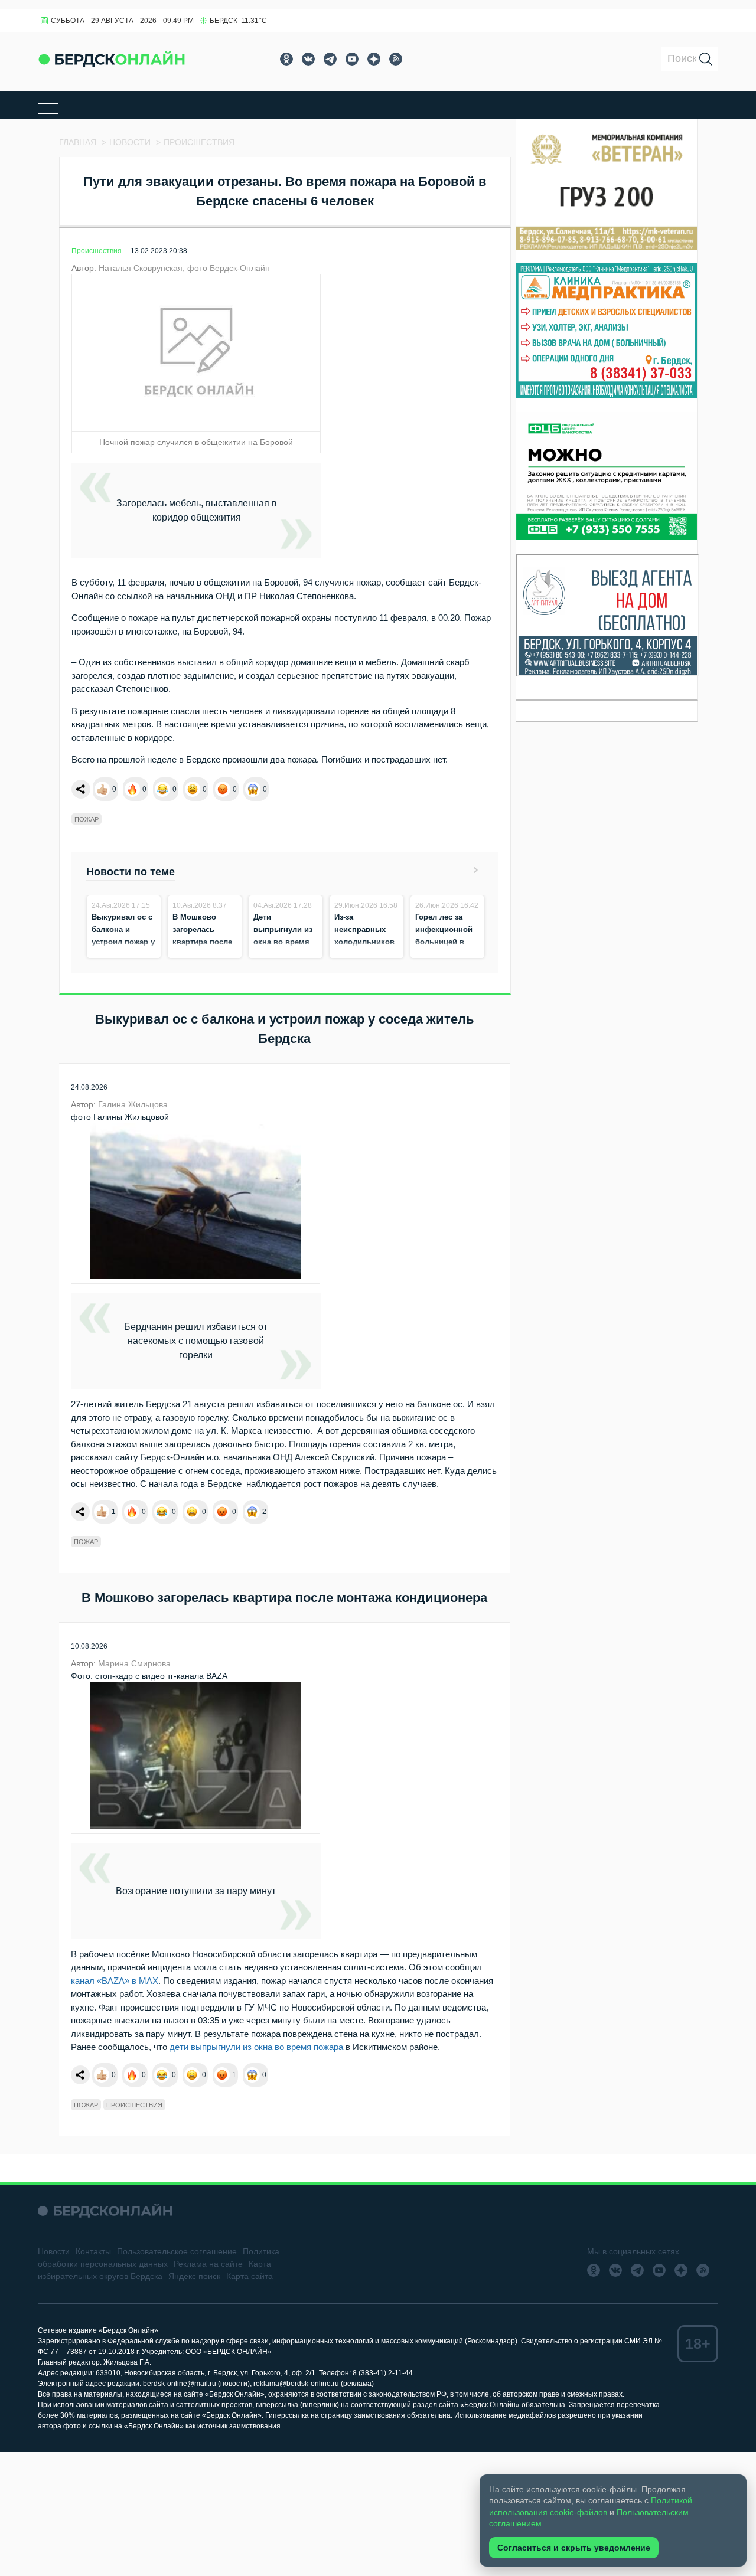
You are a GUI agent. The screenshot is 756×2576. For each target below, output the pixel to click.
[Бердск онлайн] (112, 59)
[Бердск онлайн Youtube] (352, 59)
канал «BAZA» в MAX (115, 1981)
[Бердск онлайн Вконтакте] (308, 59)
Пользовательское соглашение (177, 2251)
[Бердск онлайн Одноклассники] (286, 59)
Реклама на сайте (208, 2264)
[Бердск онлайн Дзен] (374, 59)
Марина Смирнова (134, 1663)
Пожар (87, 819)
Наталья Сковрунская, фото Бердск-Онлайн (184, 268)
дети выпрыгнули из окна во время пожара (255, 2047)
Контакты (93, 2251)
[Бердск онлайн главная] (105, 2211)
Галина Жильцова (133, 1104)
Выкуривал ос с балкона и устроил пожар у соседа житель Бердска (123, 942)
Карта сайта (250, 2276)
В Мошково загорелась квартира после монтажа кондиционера (202, 942)
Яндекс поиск (194, 2276)
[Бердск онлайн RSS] (396, 59)
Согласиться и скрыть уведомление (574, 2548)
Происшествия (97, 251)
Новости (54, 2251)
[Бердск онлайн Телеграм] (330, 59)
